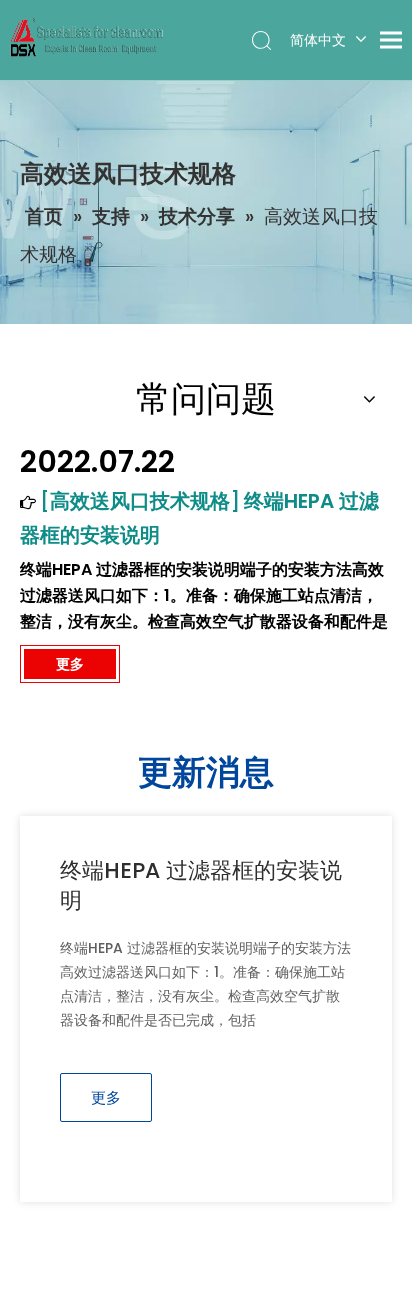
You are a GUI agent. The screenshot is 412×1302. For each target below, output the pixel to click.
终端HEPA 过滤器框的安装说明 (201, 886)
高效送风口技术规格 (140, 501)
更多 (70, 664)
